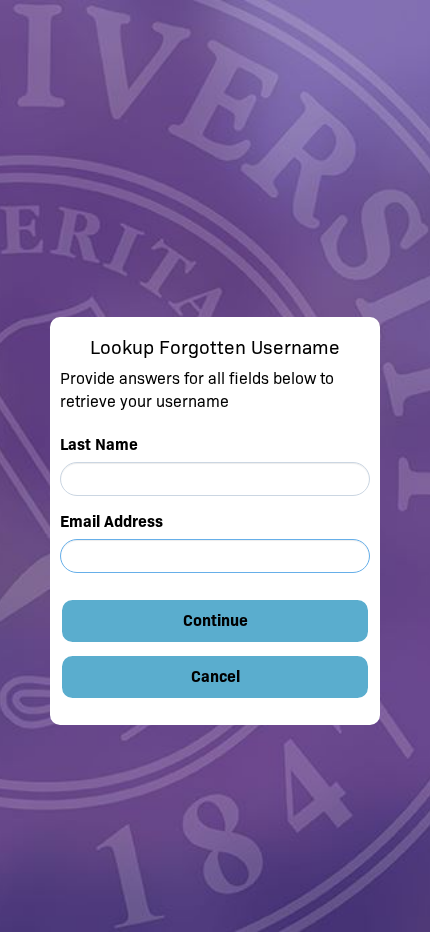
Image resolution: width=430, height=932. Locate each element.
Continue (215, 620)
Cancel (215, 676)
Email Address (111, 521)
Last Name (99, 444)
